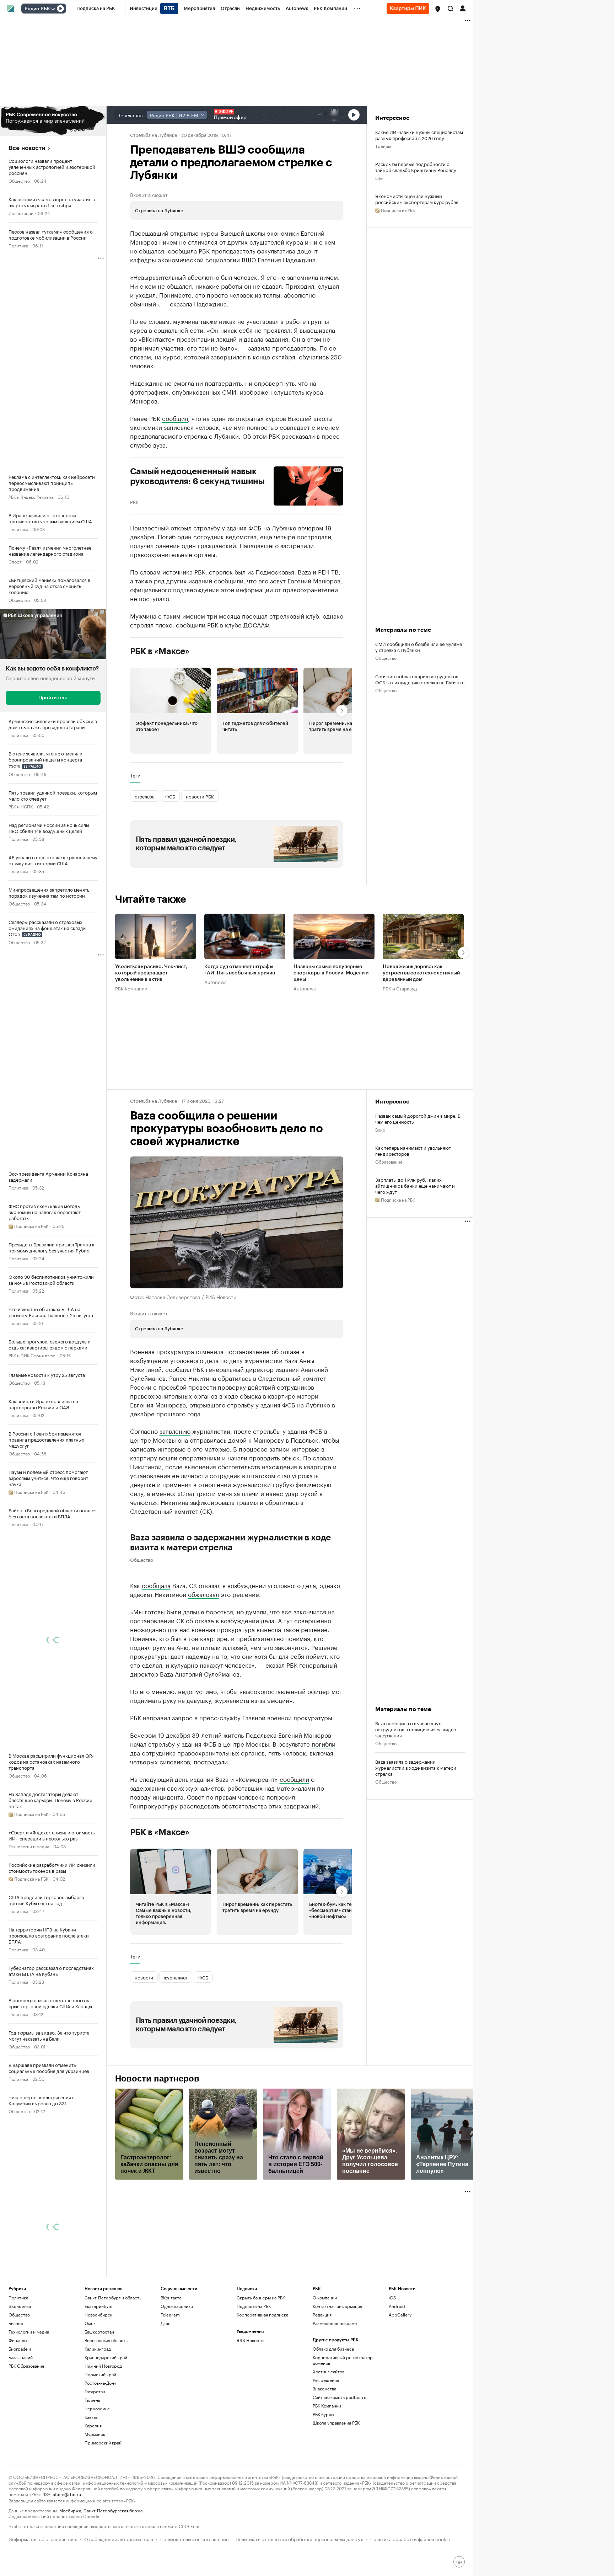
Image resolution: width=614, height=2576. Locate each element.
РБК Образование (26, 2366)
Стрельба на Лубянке (153, 134)
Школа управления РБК (336, 2423)
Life (379, 178)
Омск (90, 2323)
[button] (438, 9)
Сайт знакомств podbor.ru (340, 2397)
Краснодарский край (106, 2357)
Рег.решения (326, 2380)
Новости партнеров (157, 2079)
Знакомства (324, 2388)
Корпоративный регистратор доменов (343, 2360)
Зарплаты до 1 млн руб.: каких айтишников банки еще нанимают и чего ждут (415, 1185)
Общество (19, 180)
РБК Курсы (323, 2414)
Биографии (20, 2349)
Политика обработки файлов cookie (410, 2538)
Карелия (93, 2425)
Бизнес (16, 2323)
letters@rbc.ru (66, 2494)
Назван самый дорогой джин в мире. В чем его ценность (418, 1118)
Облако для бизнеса (333, 2349)
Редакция (322, 2315)
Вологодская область (106, 2340)
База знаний (21, 2357)
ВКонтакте (171, 2297)
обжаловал (203, 1594)
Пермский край (100, 2374)
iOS (392, 2297)
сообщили (191, 624)
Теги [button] (135, 775)
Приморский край (103, 2443)
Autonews (215, 982)
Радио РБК (37, 9)
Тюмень (92, 2400)
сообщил (175, 418)
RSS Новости (250, 2340)
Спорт (15, 561)
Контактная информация (337, 2306)
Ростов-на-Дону (100, 2383)
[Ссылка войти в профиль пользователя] (463, 8)
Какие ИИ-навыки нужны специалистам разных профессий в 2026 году (419, 135)
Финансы (18, 2340)
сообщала (156, 1585)
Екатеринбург (99, 2306)
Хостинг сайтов (328, 2371)
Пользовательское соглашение (194, 2538)
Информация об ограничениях (43, 2538)
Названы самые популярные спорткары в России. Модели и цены (331, 973)
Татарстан (95, 2391)
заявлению (175, 1431)
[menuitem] (96, 9)
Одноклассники (177, 2306)
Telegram (170, 2315)
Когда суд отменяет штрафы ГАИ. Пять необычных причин (240, 970)
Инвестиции (21, 213)
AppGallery (400, 2315)
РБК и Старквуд (400, 988)
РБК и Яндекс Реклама (31, 496)
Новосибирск (98, 2315)
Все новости (27, 148)
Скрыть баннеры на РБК (261, 2297)
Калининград (98, 2349)
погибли (324, 1743)
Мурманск (95, 2434)
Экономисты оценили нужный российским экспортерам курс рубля (417, 199)
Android (397, 2306)
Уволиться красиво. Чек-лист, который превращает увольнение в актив (151, 973)
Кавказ (91, 2417)
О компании (325, 2297)
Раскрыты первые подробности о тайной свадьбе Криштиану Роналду (416, 167)
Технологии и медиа (29, 1846)
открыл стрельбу (195, 527)
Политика (18, 245)
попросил (281, 1796)
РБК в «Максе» (160, 651)
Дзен (166, 2323)
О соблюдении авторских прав (119, 2538)
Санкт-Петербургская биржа (113, 2510)
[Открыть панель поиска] (451, 9)
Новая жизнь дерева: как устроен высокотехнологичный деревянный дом (421, 973)
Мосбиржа (70, 2510)
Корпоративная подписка (262, 2315)
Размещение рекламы (335, 2323)
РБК (134, 502)
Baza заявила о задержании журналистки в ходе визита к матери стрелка (231, 1543)
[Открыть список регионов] (438, 9)
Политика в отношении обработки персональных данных (299, 2538)
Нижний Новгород (103, 2366)
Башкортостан (99, 2332)
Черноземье (97, 2408)
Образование (389, 1161)
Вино (380, 1129)
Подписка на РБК (254, 2306)
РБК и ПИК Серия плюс (32, 1355)
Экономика (20, 2306)
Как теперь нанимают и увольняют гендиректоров (413, 1150)
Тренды (383, 146)
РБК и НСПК (21, 806)
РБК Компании (131, 988)
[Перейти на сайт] (53, 121)
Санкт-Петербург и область (113, 2297)
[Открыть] (53, 9)
